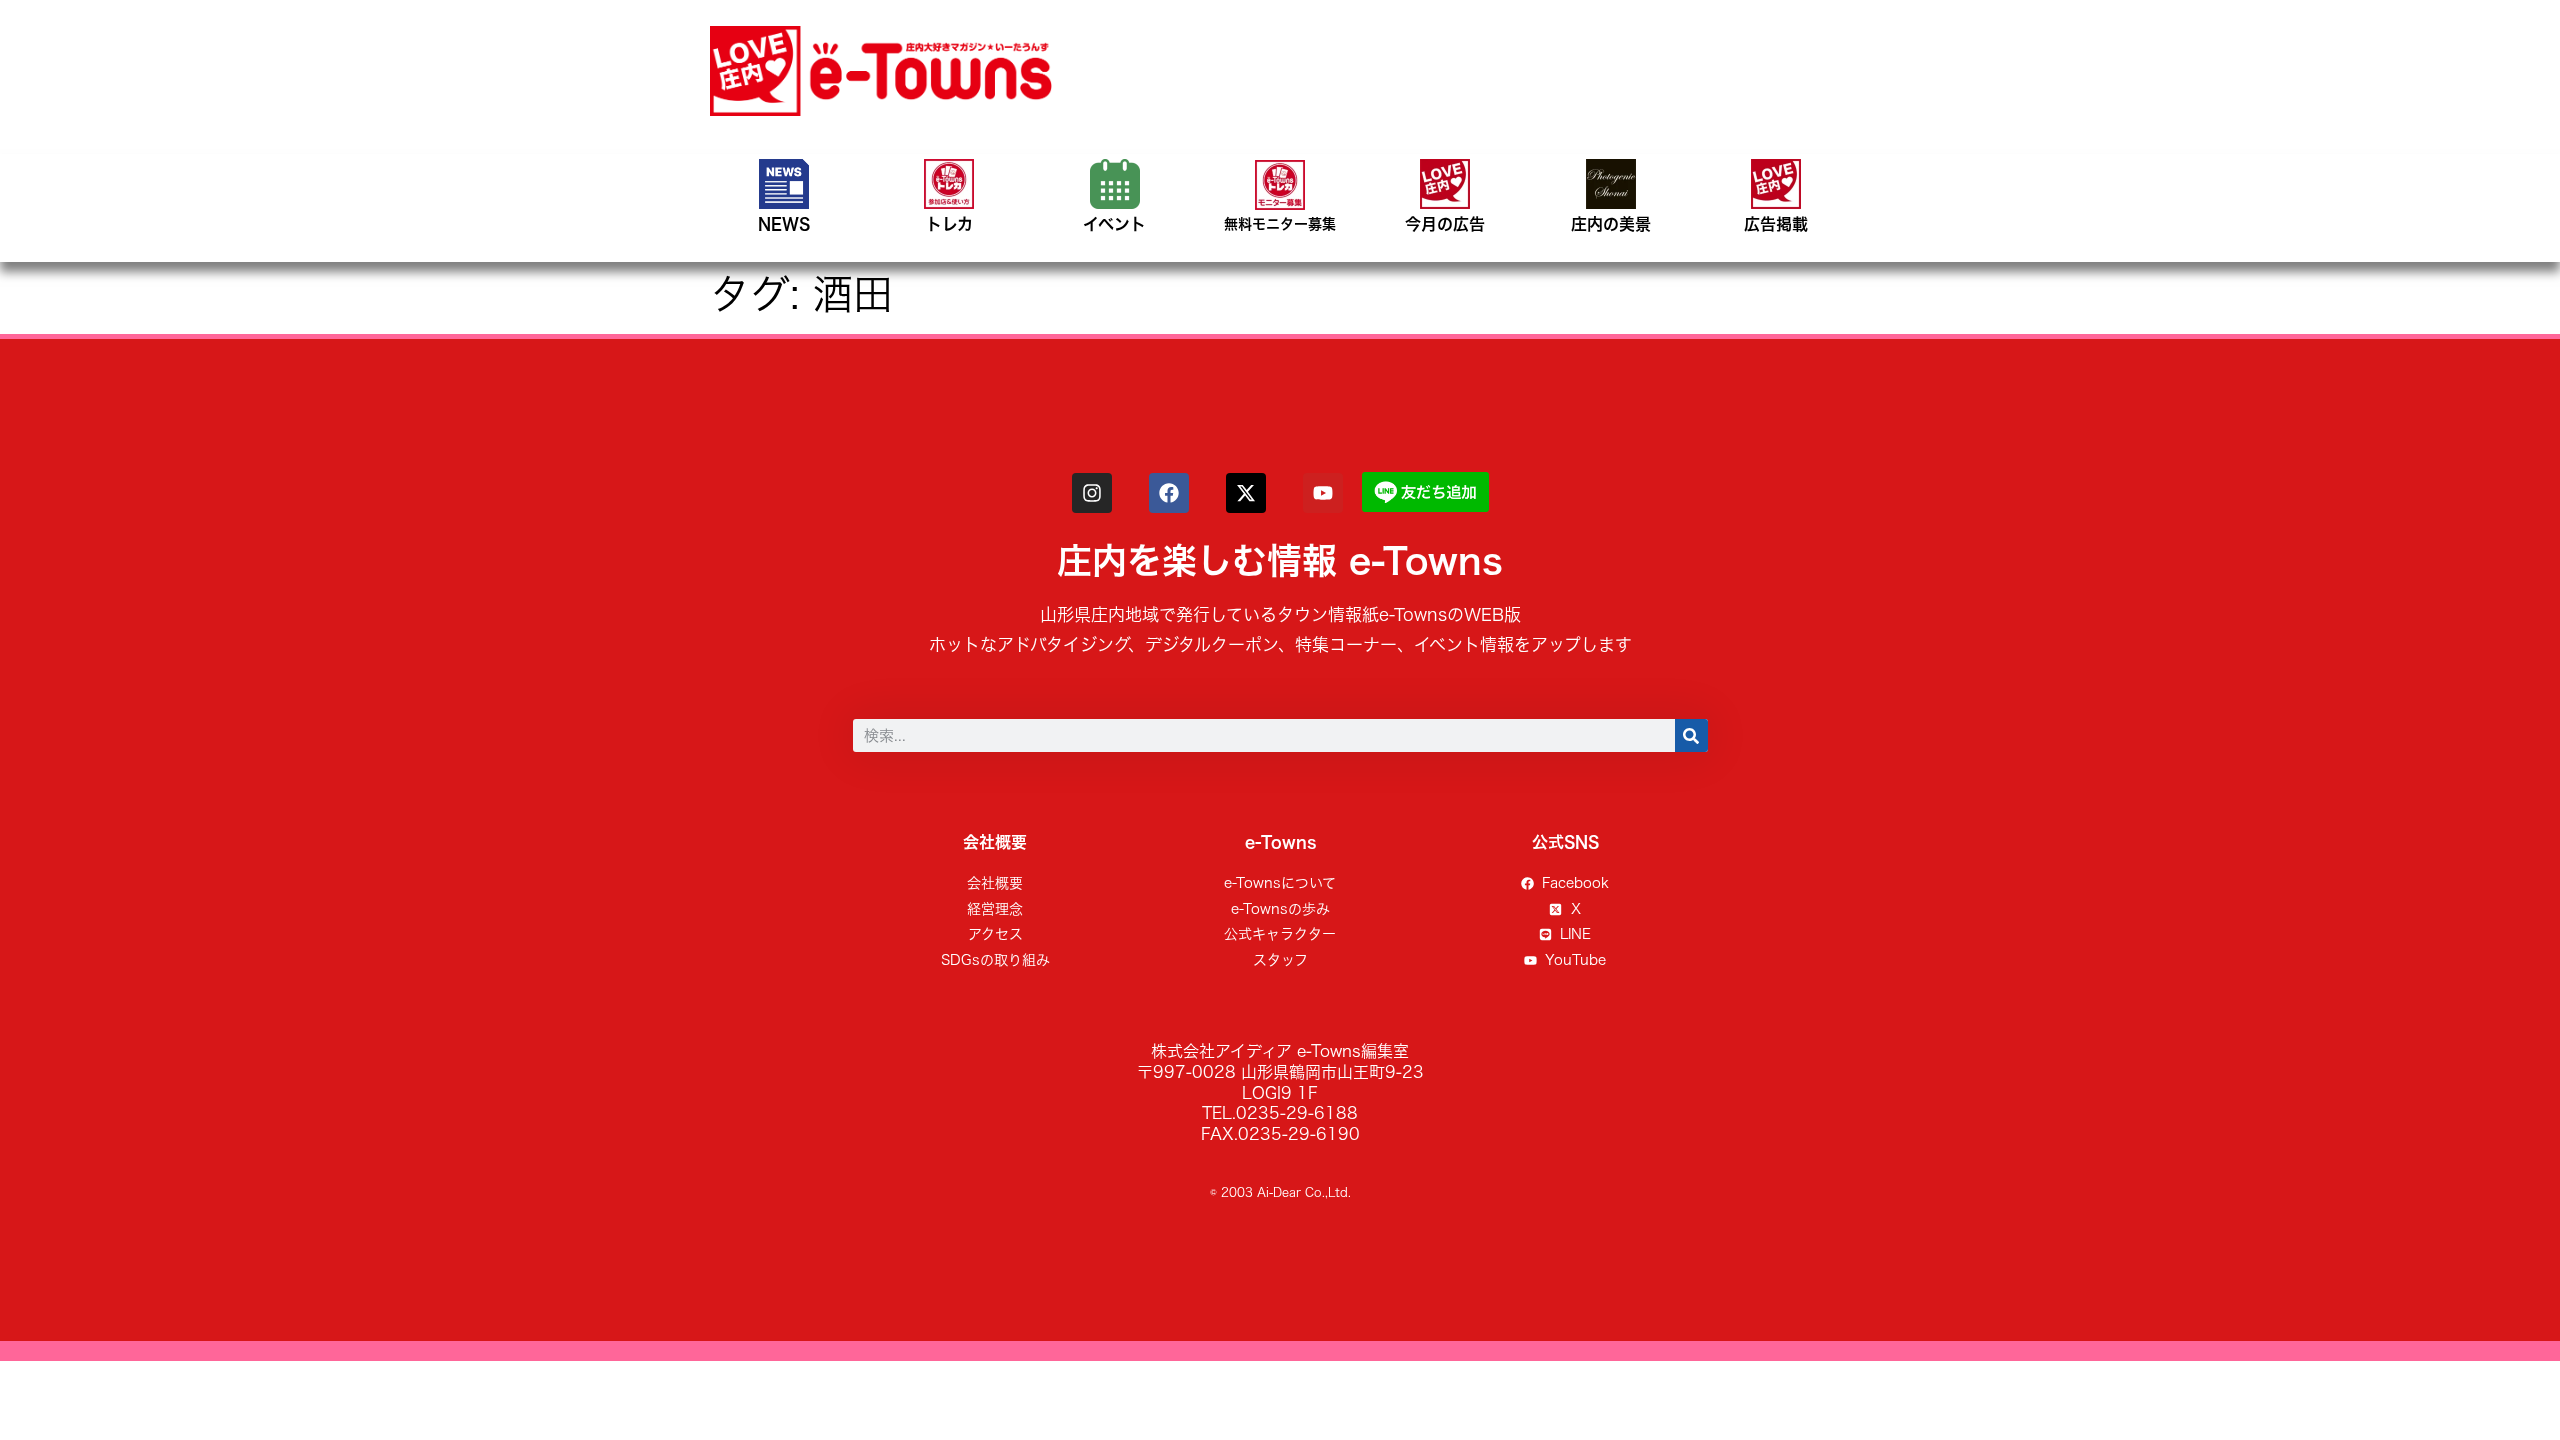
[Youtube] (1323, 493)
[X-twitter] (1246, 493)
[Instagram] (1092, 493)
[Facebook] (1169, 493)
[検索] (1691, 735)
